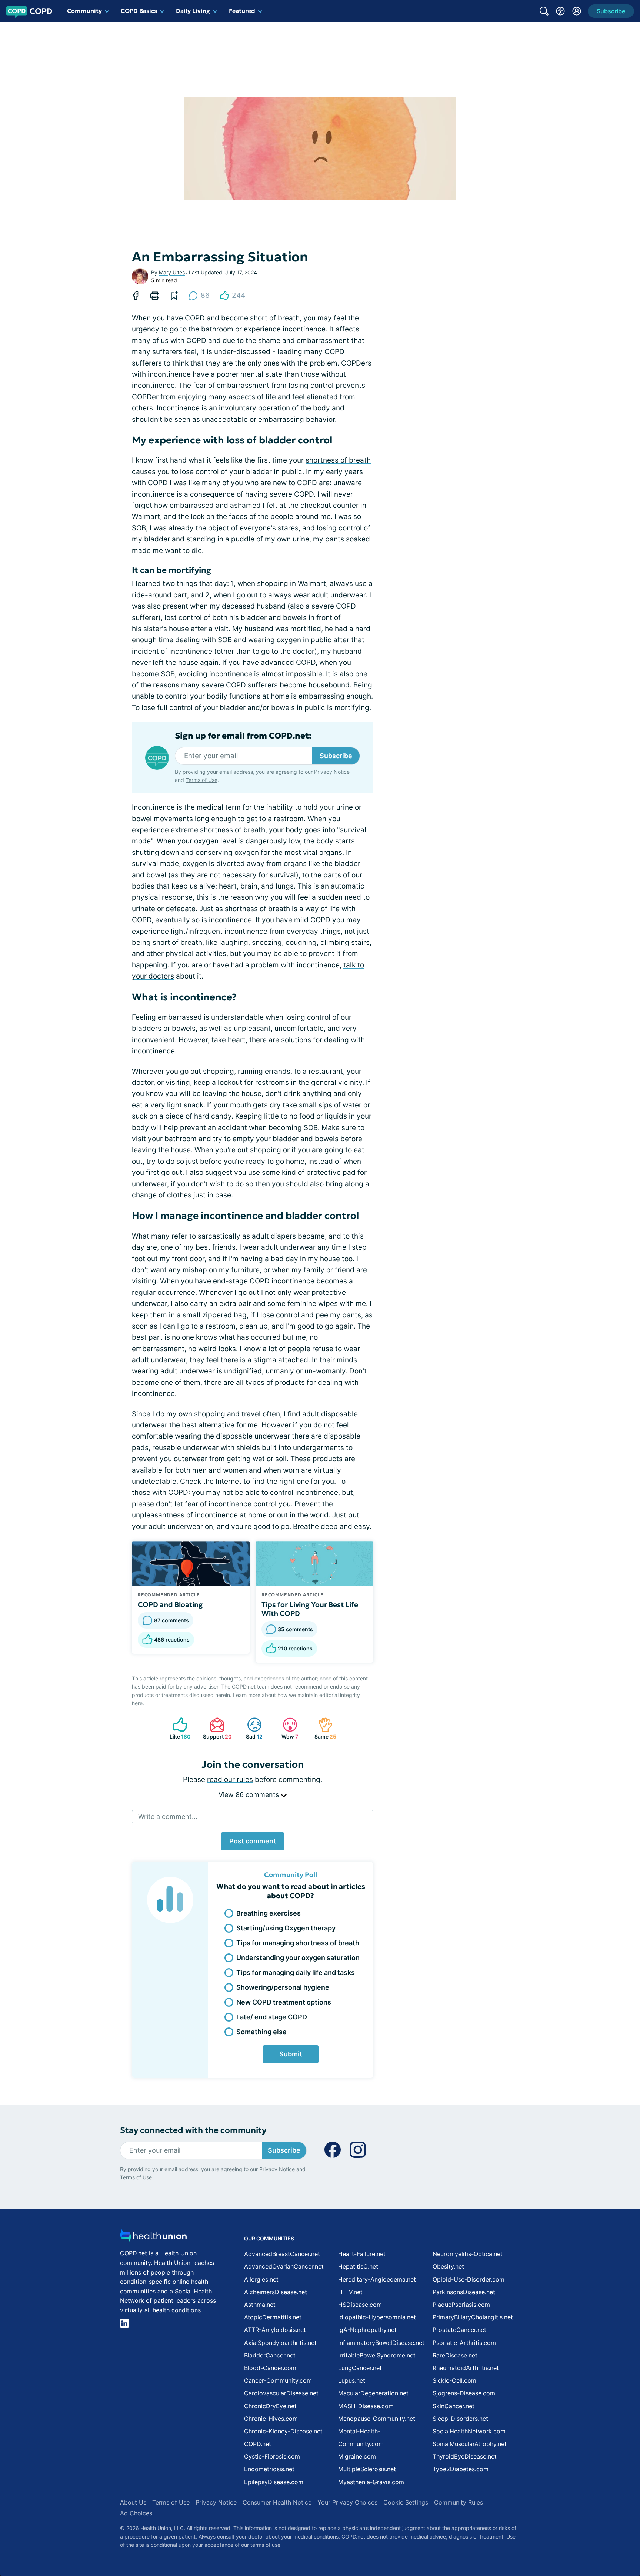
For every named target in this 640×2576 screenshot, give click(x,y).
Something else (261, 2032)
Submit (291, 2054)
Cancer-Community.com (278, 2380)
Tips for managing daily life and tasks (296, 1972)
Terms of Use (201, 780)
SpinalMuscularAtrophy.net (470, 2444)
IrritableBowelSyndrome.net (377, 2355)
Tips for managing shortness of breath (298, 1943)
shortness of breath (338, 460)
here (137, 1703)
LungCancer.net (360, 2368)
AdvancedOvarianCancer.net (284, 2266)
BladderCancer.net (270, 2355)
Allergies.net (261, 2279)
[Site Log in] (577, 11)
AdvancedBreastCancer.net (282, 2254)
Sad (251, 1728)
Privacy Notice (332, 772)
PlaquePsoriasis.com (461, 2305)
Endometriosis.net (269, 2469)
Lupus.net (352, 2380)
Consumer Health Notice (277, 2502)
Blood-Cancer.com (270, 2368)
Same (324, 1728)
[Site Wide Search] (544, 11)
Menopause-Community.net (377, 2419)
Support (216, 1728)
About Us (133, 2502)
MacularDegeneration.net (373, 2393)
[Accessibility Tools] (560, 11)
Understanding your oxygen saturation (298, 1958)
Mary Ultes (172, 272)
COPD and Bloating (170, 1604)
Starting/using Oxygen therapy (286, 1928)
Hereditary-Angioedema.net (377, 2279)
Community (84, 11)
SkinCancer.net (454, 2406)
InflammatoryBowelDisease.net (381, 2343)
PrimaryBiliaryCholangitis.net (473, 2317)
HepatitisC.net (358, 2266)
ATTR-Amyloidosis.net (275, 2330)
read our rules (230, 1779)
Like (178, 1728)
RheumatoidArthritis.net (466, 2368)
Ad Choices (136, 2513)
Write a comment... (168, 1817)
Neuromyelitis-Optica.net (468, 2254)
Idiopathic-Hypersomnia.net (377, 2317)
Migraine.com (357, 2456)
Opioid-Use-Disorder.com (469, 2279)
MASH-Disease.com (366, 2406)
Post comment (253, 1841)
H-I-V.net (350, 2292)
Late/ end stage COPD (272, 2017)
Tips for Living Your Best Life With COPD (310, 1609)
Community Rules (459, 2502)
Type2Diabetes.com (461, 2469)
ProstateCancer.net (459, 2330)
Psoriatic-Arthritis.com (464, 2343)
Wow (287, 1728)
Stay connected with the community (193, 2130)
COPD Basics (139, 11)
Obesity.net (448, 2266)
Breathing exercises (269, 1913)
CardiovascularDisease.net (281, 2393)
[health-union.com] (153, 2238)
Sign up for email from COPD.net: (243, 736)
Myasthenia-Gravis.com (371, 2482)
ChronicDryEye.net (270, 2406)
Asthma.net (260, 2305)
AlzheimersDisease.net (276, 2292)
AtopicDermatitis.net (273, 2317)
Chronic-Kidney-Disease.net (283, 2431)
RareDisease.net (455, 2355)
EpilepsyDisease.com (274, 2482)
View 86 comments (250, 1795)
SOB (139, 528)
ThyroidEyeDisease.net (465, 2456)
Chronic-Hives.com (271, 2419)
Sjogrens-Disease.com (464, 2393)
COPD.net (258, 2444)
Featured (242, 11)
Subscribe (336, 756)
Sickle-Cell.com (454, 2380)
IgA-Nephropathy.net (367, 2330)
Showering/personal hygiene (283, 1987)
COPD (195, 318)
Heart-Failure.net (362, 2254)
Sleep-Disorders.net (460, 2419)
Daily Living (193, 11)
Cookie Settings (406, 2502)
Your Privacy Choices (347, 2502)
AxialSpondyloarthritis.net (280, 2343)
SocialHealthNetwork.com (469, 2431)
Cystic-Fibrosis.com (272, 2456)
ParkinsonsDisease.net (464, 2292)
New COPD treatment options (284, 2002)
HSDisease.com (360, 2305)
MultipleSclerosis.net (367, 2469)
